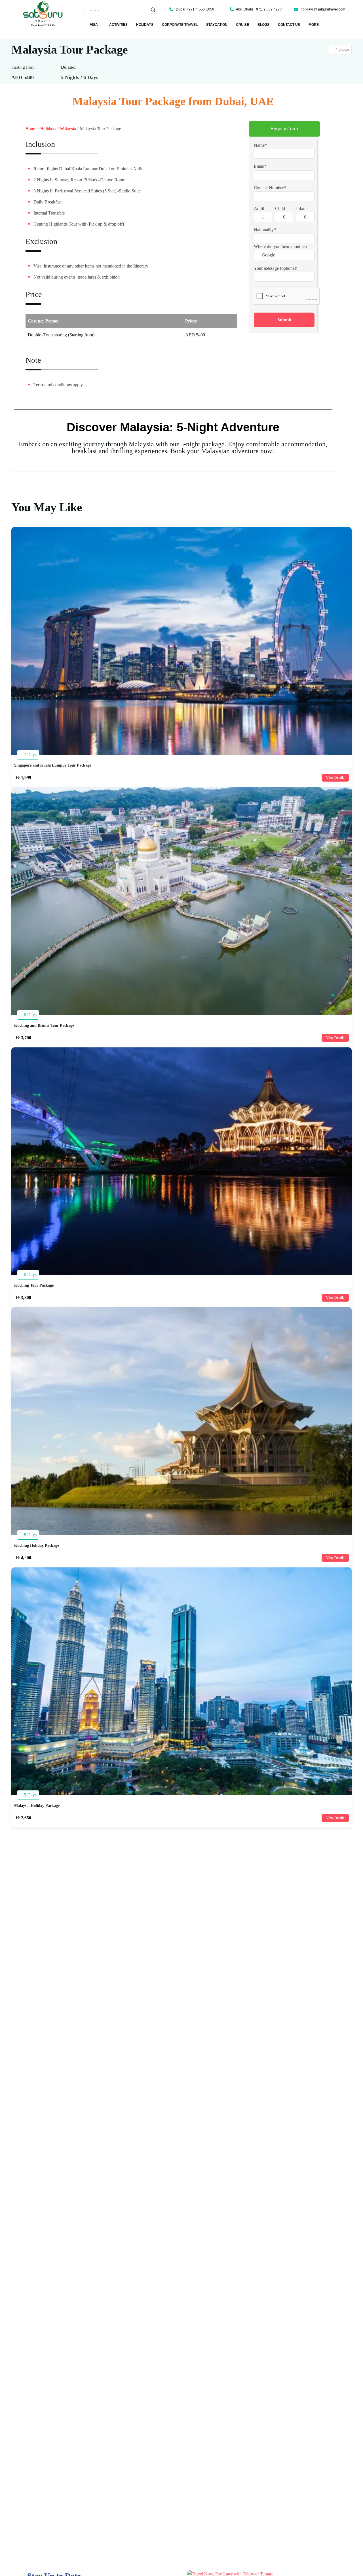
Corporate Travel (180, 25)
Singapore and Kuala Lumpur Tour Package (53, 765)
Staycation (217, 25)
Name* (260, 145)
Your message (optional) (276, 268)
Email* (260, 166)
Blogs (263, 25)
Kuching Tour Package (34, 1285)
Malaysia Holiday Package (37, 1806)
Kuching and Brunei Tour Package (44, 1026)
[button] (95, 25)
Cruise (242, 25)
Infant (301, 208)
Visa (94, 25)
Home (31, 129)
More (314, 25)
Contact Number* (270, 187)
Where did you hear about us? (281, 246)
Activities (118, 25)
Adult (259, 208)
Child (280, 208)
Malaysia (68, 129)
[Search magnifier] (153, 10)
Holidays (145, 25)
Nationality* (265, 229)
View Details (335, 778)
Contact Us (289, 25)
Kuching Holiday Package (37, 1546)
